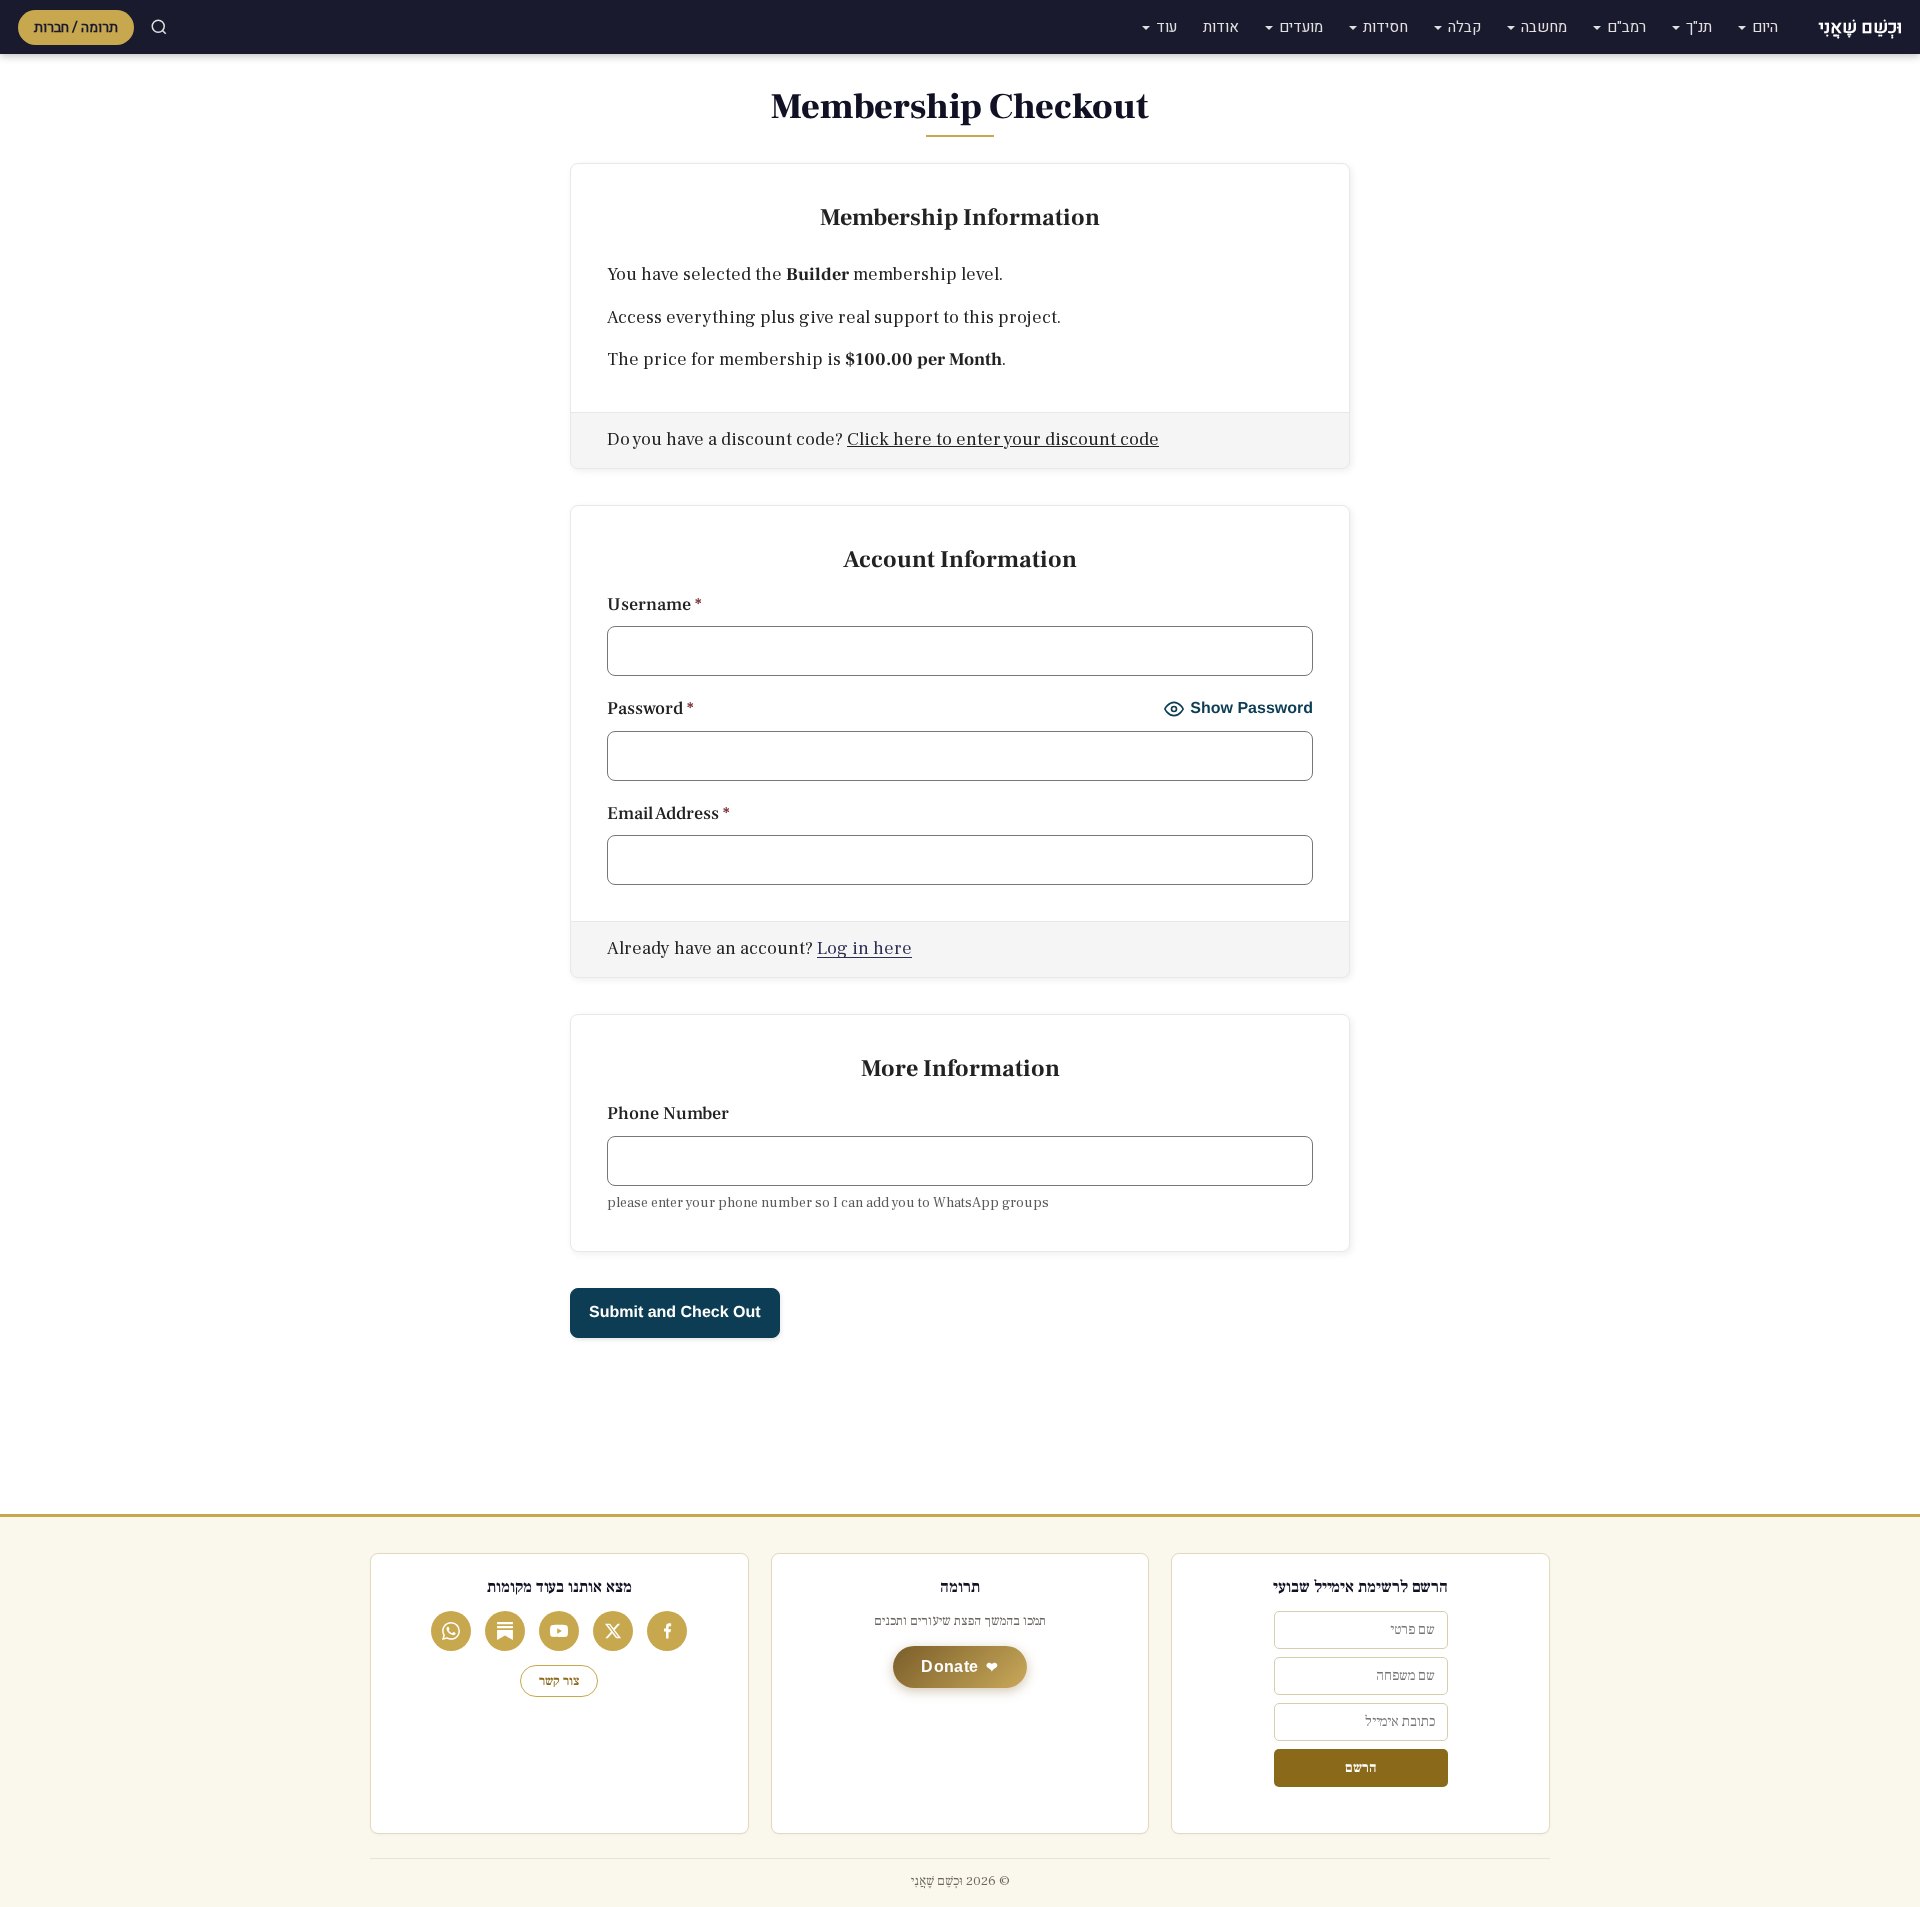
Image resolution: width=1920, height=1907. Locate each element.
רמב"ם (1626, 27)
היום (1765, 27)
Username (654, 604)
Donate (949, 1666)
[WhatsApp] (451, 1631)
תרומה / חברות (76, 27)
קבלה (1464, 27)
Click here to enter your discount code (1003, 439)
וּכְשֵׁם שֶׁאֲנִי (1860, 27)
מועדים (1301, 27)
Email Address (668, 813)
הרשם (1360, 1768)
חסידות (1385, 27)
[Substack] (505, 1631)
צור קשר (559, 1681)
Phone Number (668, 1113)
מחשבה (1544, 27)
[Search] (159, 27)
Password (650, 708)
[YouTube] (559, 1631)
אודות (1221, 27)
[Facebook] (667, 1631)
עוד (1166, 27)
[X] (613, 1631)
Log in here (864, 948)
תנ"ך (1699, 27)
